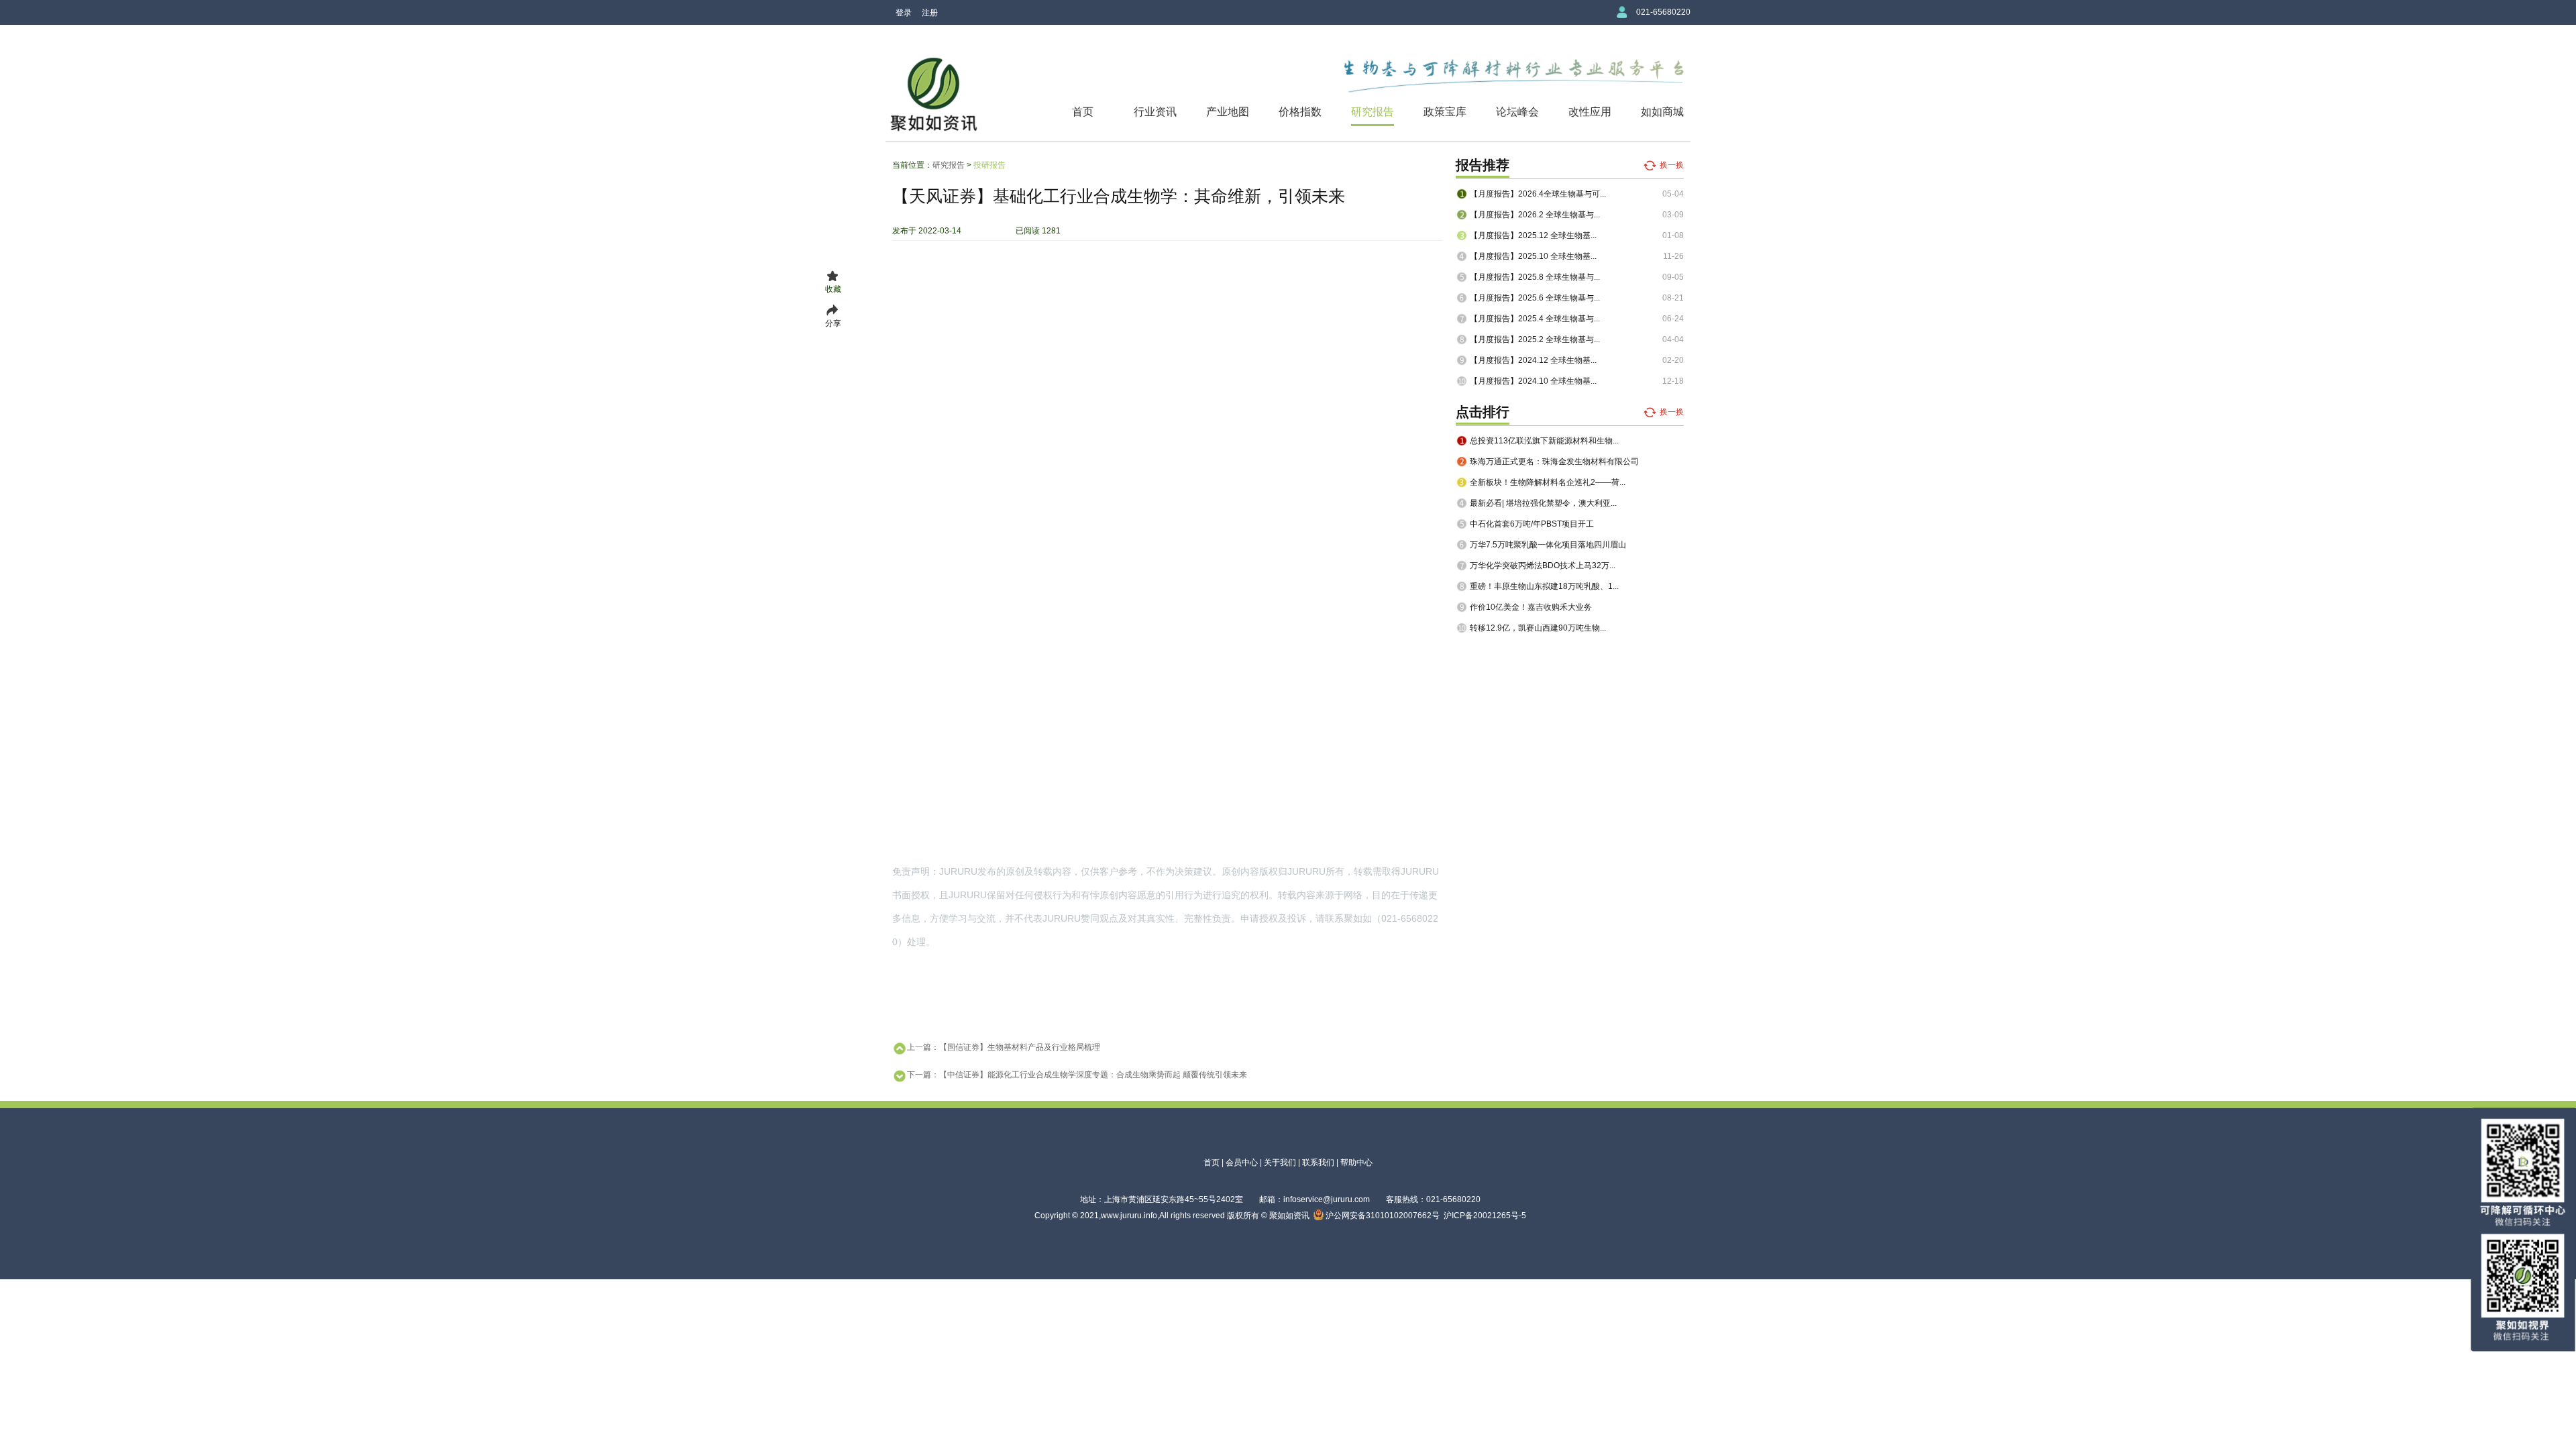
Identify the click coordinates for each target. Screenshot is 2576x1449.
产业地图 (1228, 112)
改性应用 (1590, 112)
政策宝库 (1445, 112)
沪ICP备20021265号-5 (1485, 1216)
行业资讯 (1155, 112)
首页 (1083, 112)
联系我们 (1318, 1163)
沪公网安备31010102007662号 (1382, 1216)
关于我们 (1280, 1163)
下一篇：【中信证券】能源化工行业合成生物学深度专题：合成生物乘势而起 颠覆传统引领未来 (1077, 1075)
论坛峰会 (1517, 112)
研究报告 (1373, 112)
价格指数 (1300, 112)
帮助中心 (1356, 1163)
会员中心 (1242, 1163)
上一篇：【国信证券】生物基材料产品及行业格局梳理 (1004, 1047)
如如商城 (1662, 112)
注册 (930, 13)
